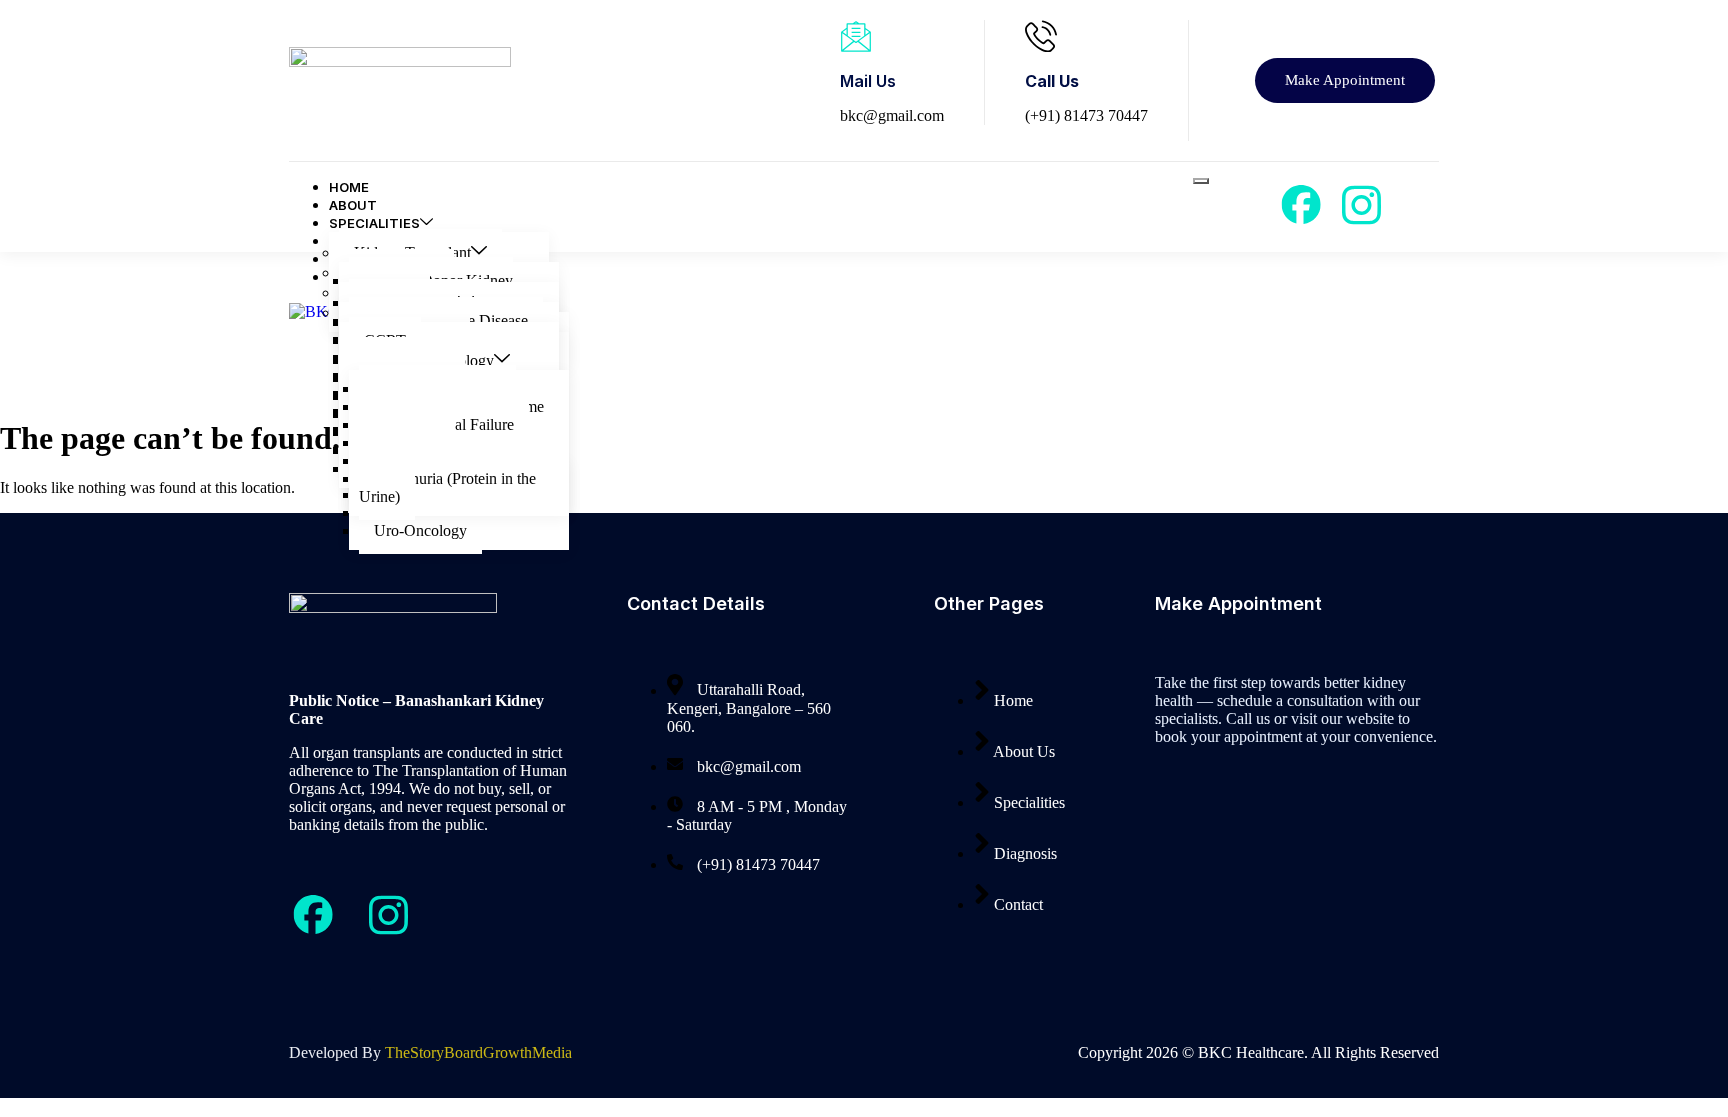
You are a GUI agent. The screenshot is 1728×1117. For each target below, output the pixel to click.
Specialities (374, 223)
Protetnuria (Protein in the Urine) (447, 487)
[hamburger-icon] (1201, 181)
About (353, 205)
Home (349, 187)
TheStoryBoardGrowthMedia (478, 1052)
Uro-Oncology (420, 530)
